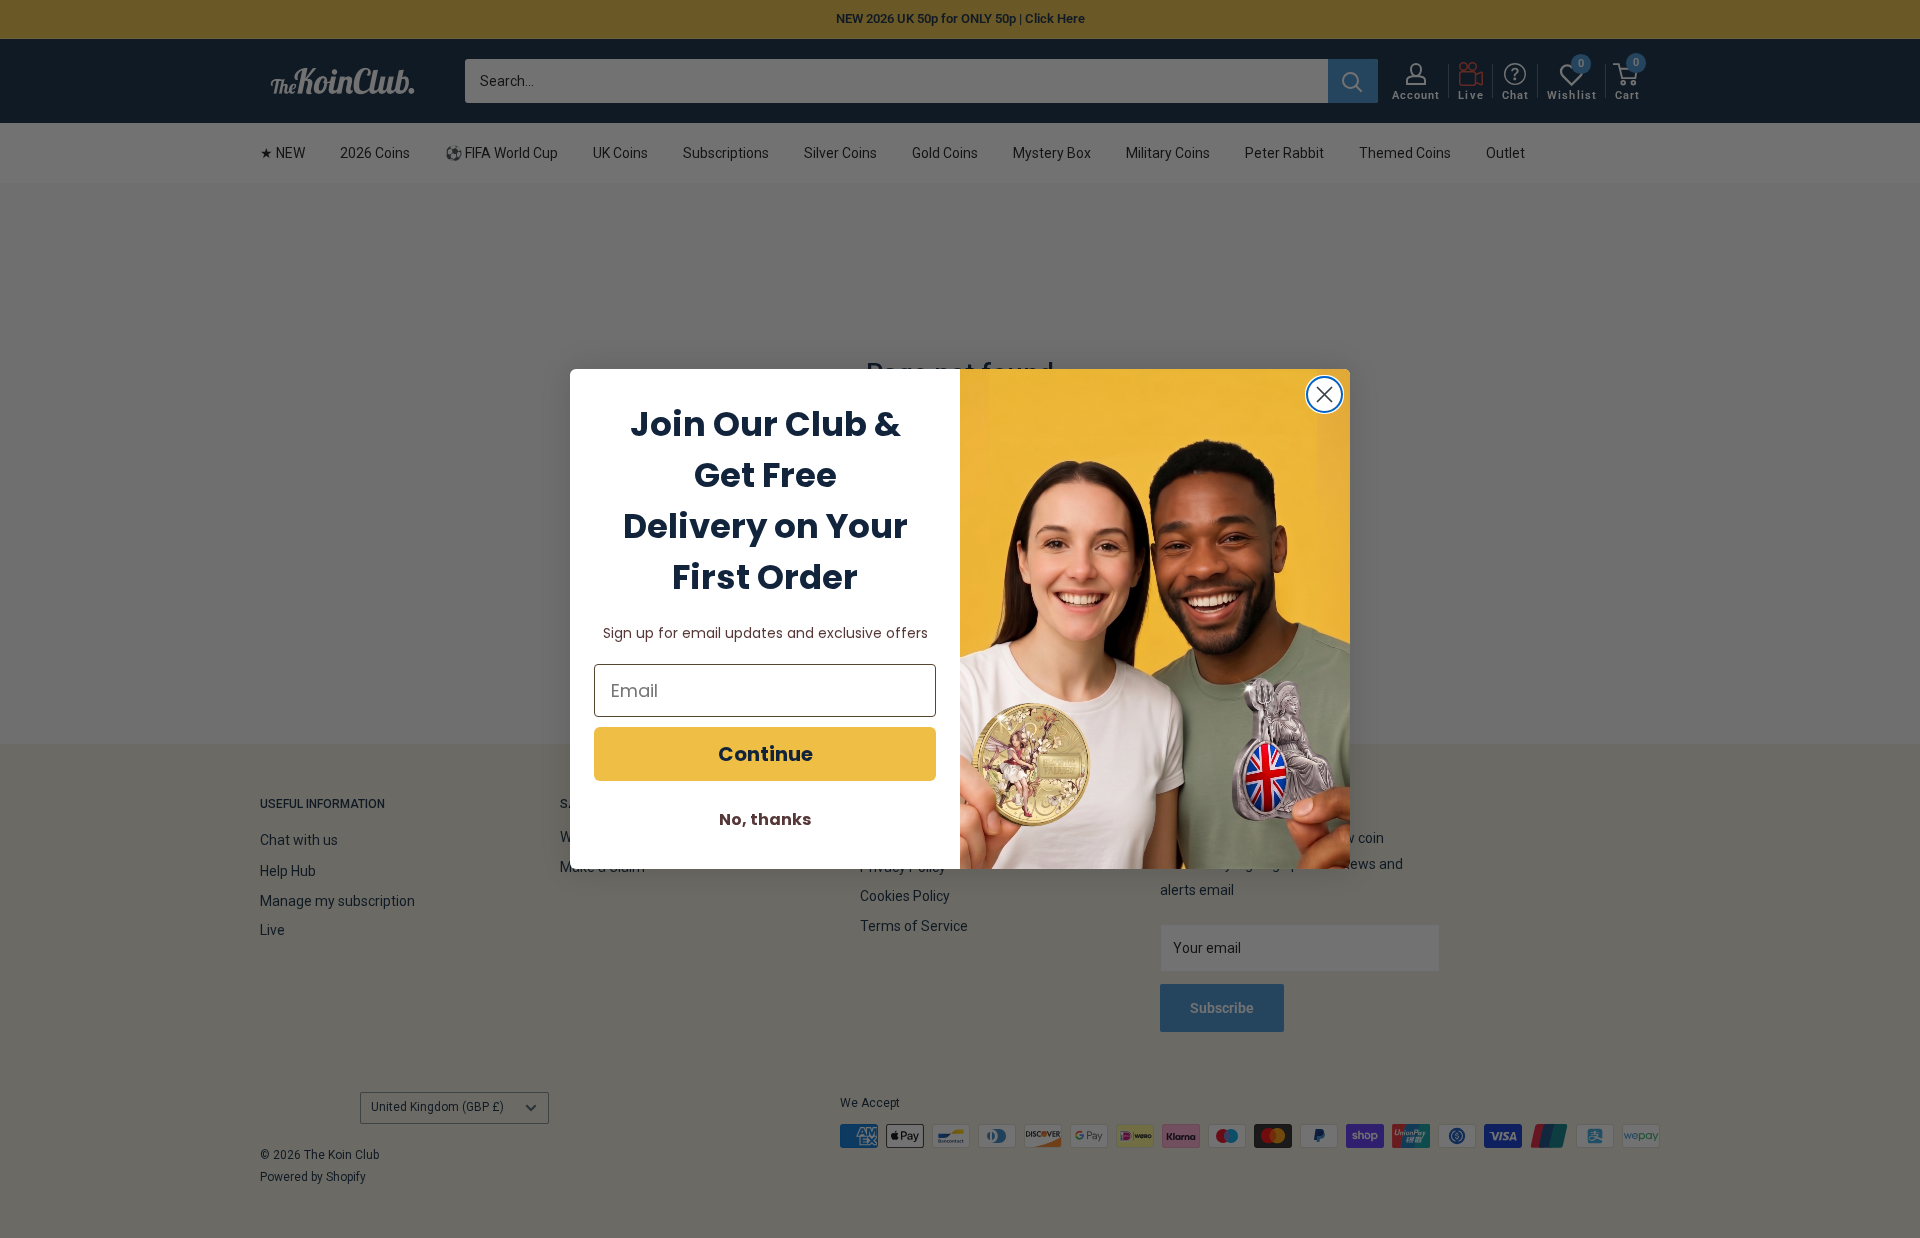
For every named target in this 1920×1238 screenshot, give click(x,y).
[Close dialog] (1324, 394)
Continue (765, 754)
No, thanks (765, 819)
